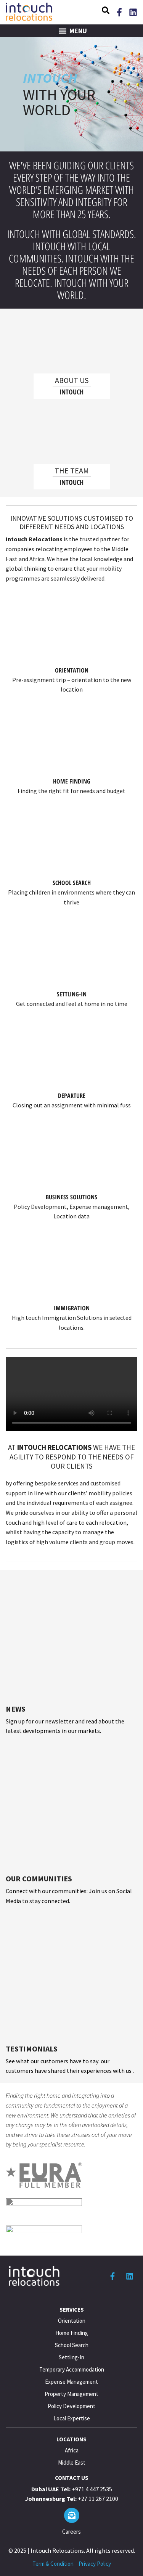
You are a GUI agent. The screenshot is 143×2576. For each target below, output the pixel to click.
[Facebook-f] (119, 12)
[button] (106, 11)
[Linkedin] (133, 12)
